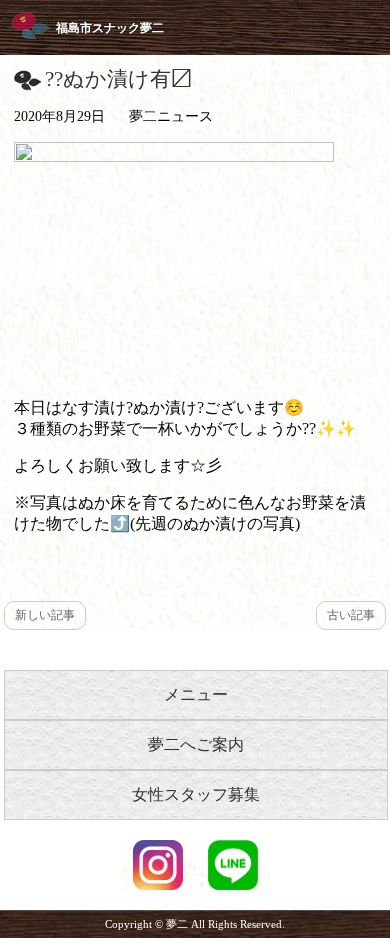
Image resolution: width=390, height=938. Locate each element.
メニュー (196, 694)
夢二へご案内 (196, 744)
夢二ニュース (171, 116)
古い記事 (351, 615)
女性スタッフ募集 (196, 794)
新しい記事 (45, 615)
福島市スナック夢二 (110, 28)
